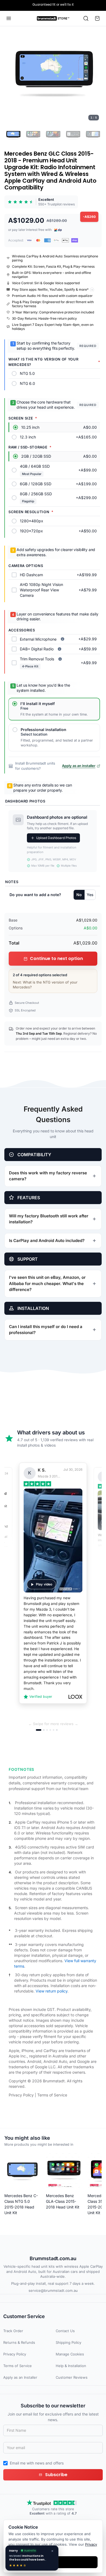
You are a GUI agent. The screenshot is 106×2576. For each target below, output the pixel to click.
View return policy (52, 1991)
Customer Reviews (72, 2377)
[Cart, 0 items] (97, 18)
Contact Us (65, 2331)
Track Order (13, 2331)
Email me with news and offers (37, 2463)
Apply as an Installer (20, 2377)
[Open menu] (9, 18)
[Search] (86, 18)
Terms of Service (52, 2095)
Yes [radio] (90, 895)
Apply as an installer (79, 766)
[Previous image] (11, 75)
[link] (41, 202)
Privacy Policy (21, 2095)
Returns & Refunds (19, 2342)
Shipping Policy (68, 2342)
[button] (53, 75)
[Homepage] (53, 18)
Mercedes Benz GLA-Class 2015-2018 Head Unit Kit (63, 2201)
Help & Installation (71, 2366)
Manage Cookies (70, 2354)
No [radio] (79, 895)
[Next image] (95, 75)
